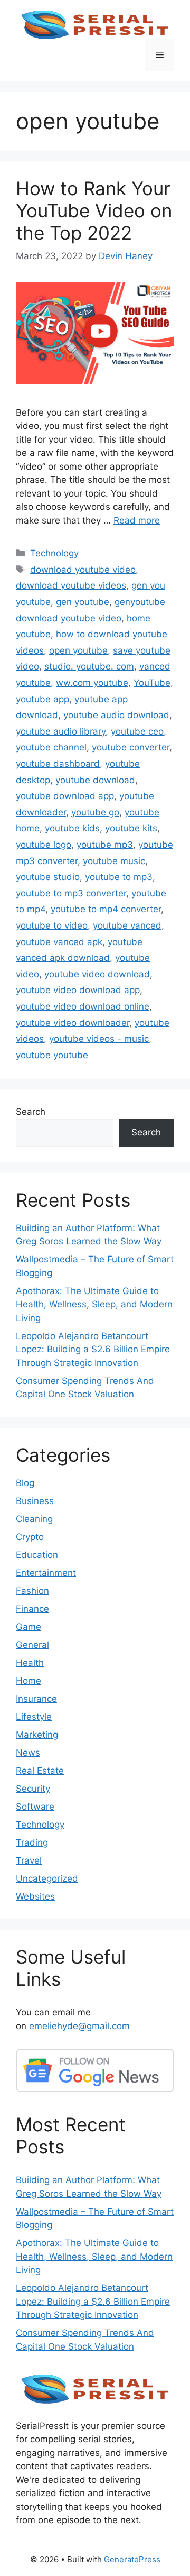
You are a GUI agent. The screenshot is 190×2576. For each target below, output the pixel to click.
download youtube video (83, 570)
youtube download (95, 780)
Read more (137, 520)
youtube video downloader (73, 1023)
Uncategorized (47, 1878)
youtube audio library (61, 731)
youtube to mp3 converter (71, 893)
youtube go (95, 812)
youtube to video (52, 925)
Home (28, 1681)
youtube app (42, 699)
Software (35, 1807)
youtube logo (44, 845)
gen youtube (83, 602)
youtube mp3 (105, 845)
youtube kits (131, 828)
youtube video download (97, 974)
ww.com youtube (92, 683)
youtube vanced (127, 925)
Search (31, 1112)
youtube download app (65, 796)
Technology (54, 553)
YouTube (152, 683)
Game (28, 1627)
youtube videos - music (99, 1039)
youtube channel (51, 747)
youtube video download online (83, 1006)
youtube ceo (137, 731)
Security (33, 1789)
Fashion (32, 1591)
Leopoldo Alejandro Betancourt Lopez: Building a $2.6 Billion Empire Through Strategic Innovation (93, 1349)
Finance (32, 1609)
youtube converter (131, 747)
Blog (25, 1483)
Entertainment (46, 1573)
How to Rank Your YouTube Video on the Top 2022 (94, 210)
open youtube (78, 650)
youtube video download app (78, 990)
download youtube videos (71, 585)
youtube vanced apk (59, 942)
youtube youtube (52, 1055)
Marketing (37, 1735)
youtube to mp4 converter (106, 909)
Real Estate (40, 1771)
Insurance (36, 1699)
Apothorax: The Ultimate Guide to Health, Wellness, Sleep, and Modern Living (94, 1304)
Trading (32, 1842)
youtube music (114, 861)
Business (35, 1501)
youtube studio (48, 877)
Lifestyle (34, 1717)
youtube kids (72, 828)
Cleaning (34, 1519)
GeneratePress (132, 2559)
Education (37, 1555)
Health (30, 1663)
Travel (29, 1860)
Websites (35, 1896)
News (28, 1753)
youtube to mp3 (119, 877)
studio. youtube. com (89, 666)
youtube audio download (116, 715)
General (32, 1645)
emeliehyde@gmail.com (79, 2026)
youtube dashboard (58, 764)
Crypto (30, 1537)
